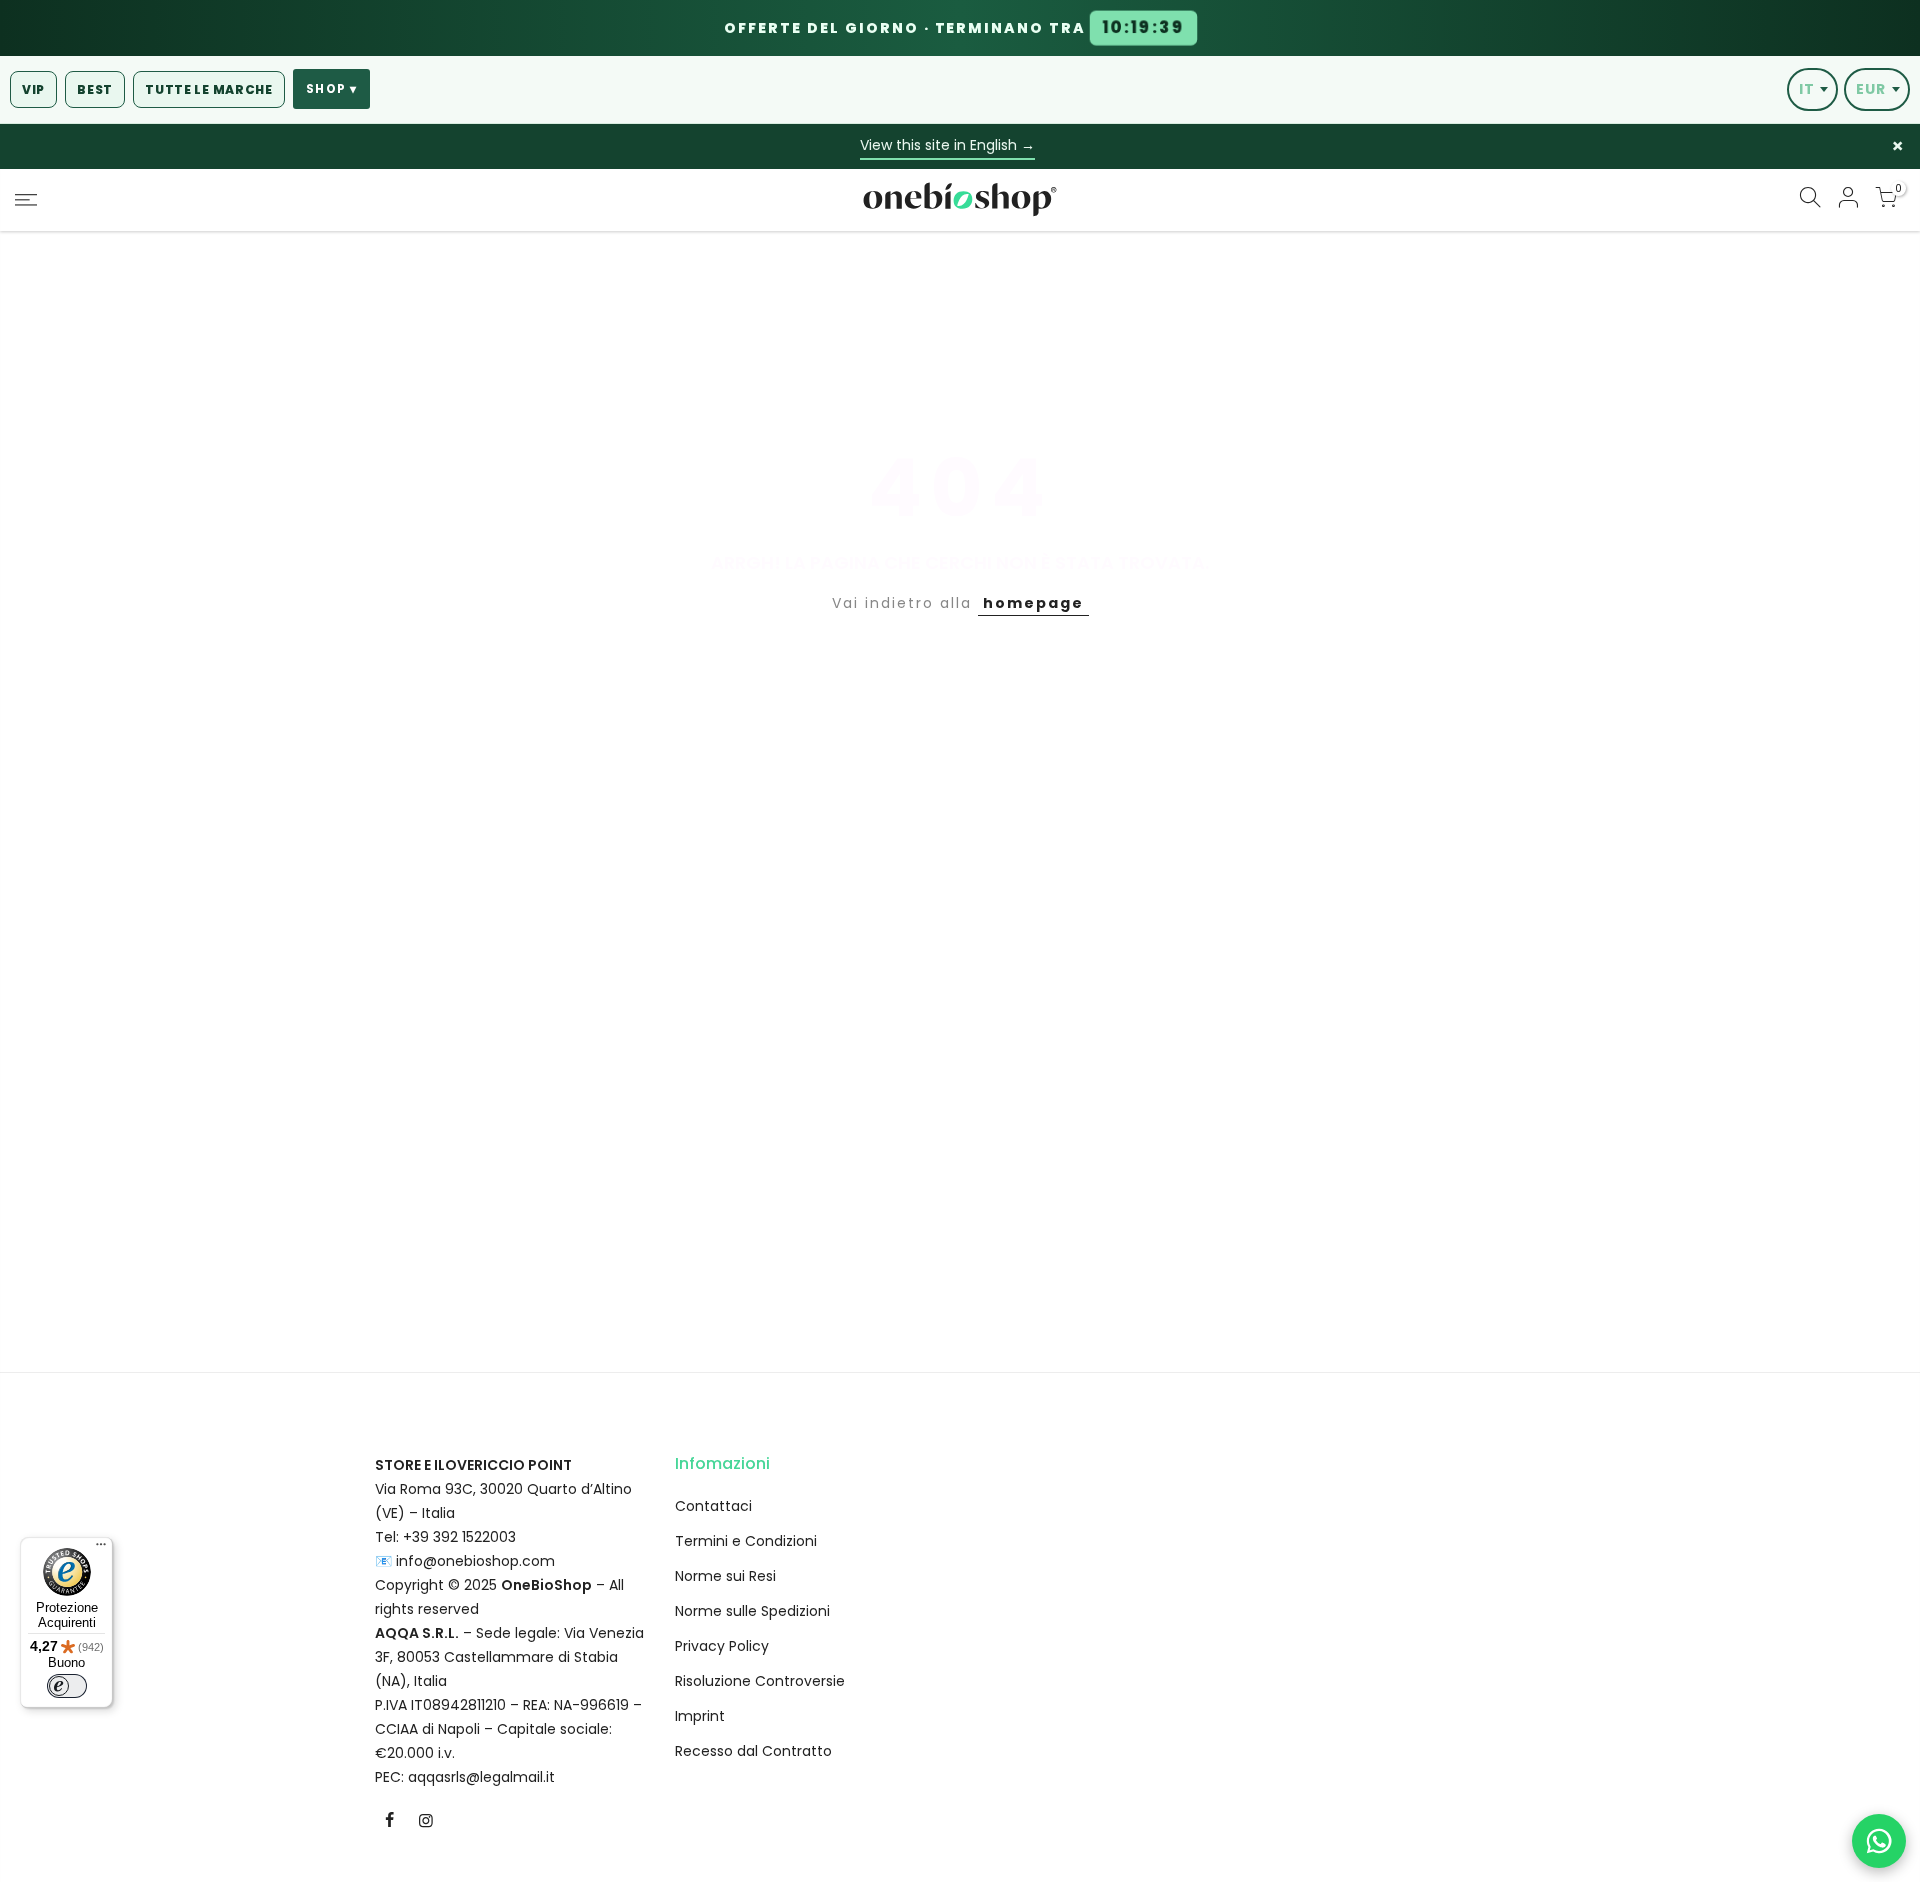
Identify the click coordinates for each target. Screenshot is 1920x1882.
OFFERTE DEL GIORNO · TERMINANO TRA (954, 28)
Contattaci (713, 1506)
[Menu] (101, 1549)
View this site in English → (947, 145)
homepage (1033, 603)
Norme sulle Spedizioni (752, 1611)
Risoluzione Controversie (760, 1681)
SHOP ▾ (331, 89)
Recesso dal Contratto (753, 1751)
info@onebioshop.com (475, 1561)
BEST (95, 89)
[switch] (67, 1686)
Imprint (700, 1716)
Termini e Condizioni (746, 1541)
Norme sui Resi (725, 1576)
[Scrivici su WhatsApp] (1879, 1841)
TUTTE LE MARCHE (209, 89)
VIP (33, 89)
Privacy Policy (722, 1646)
